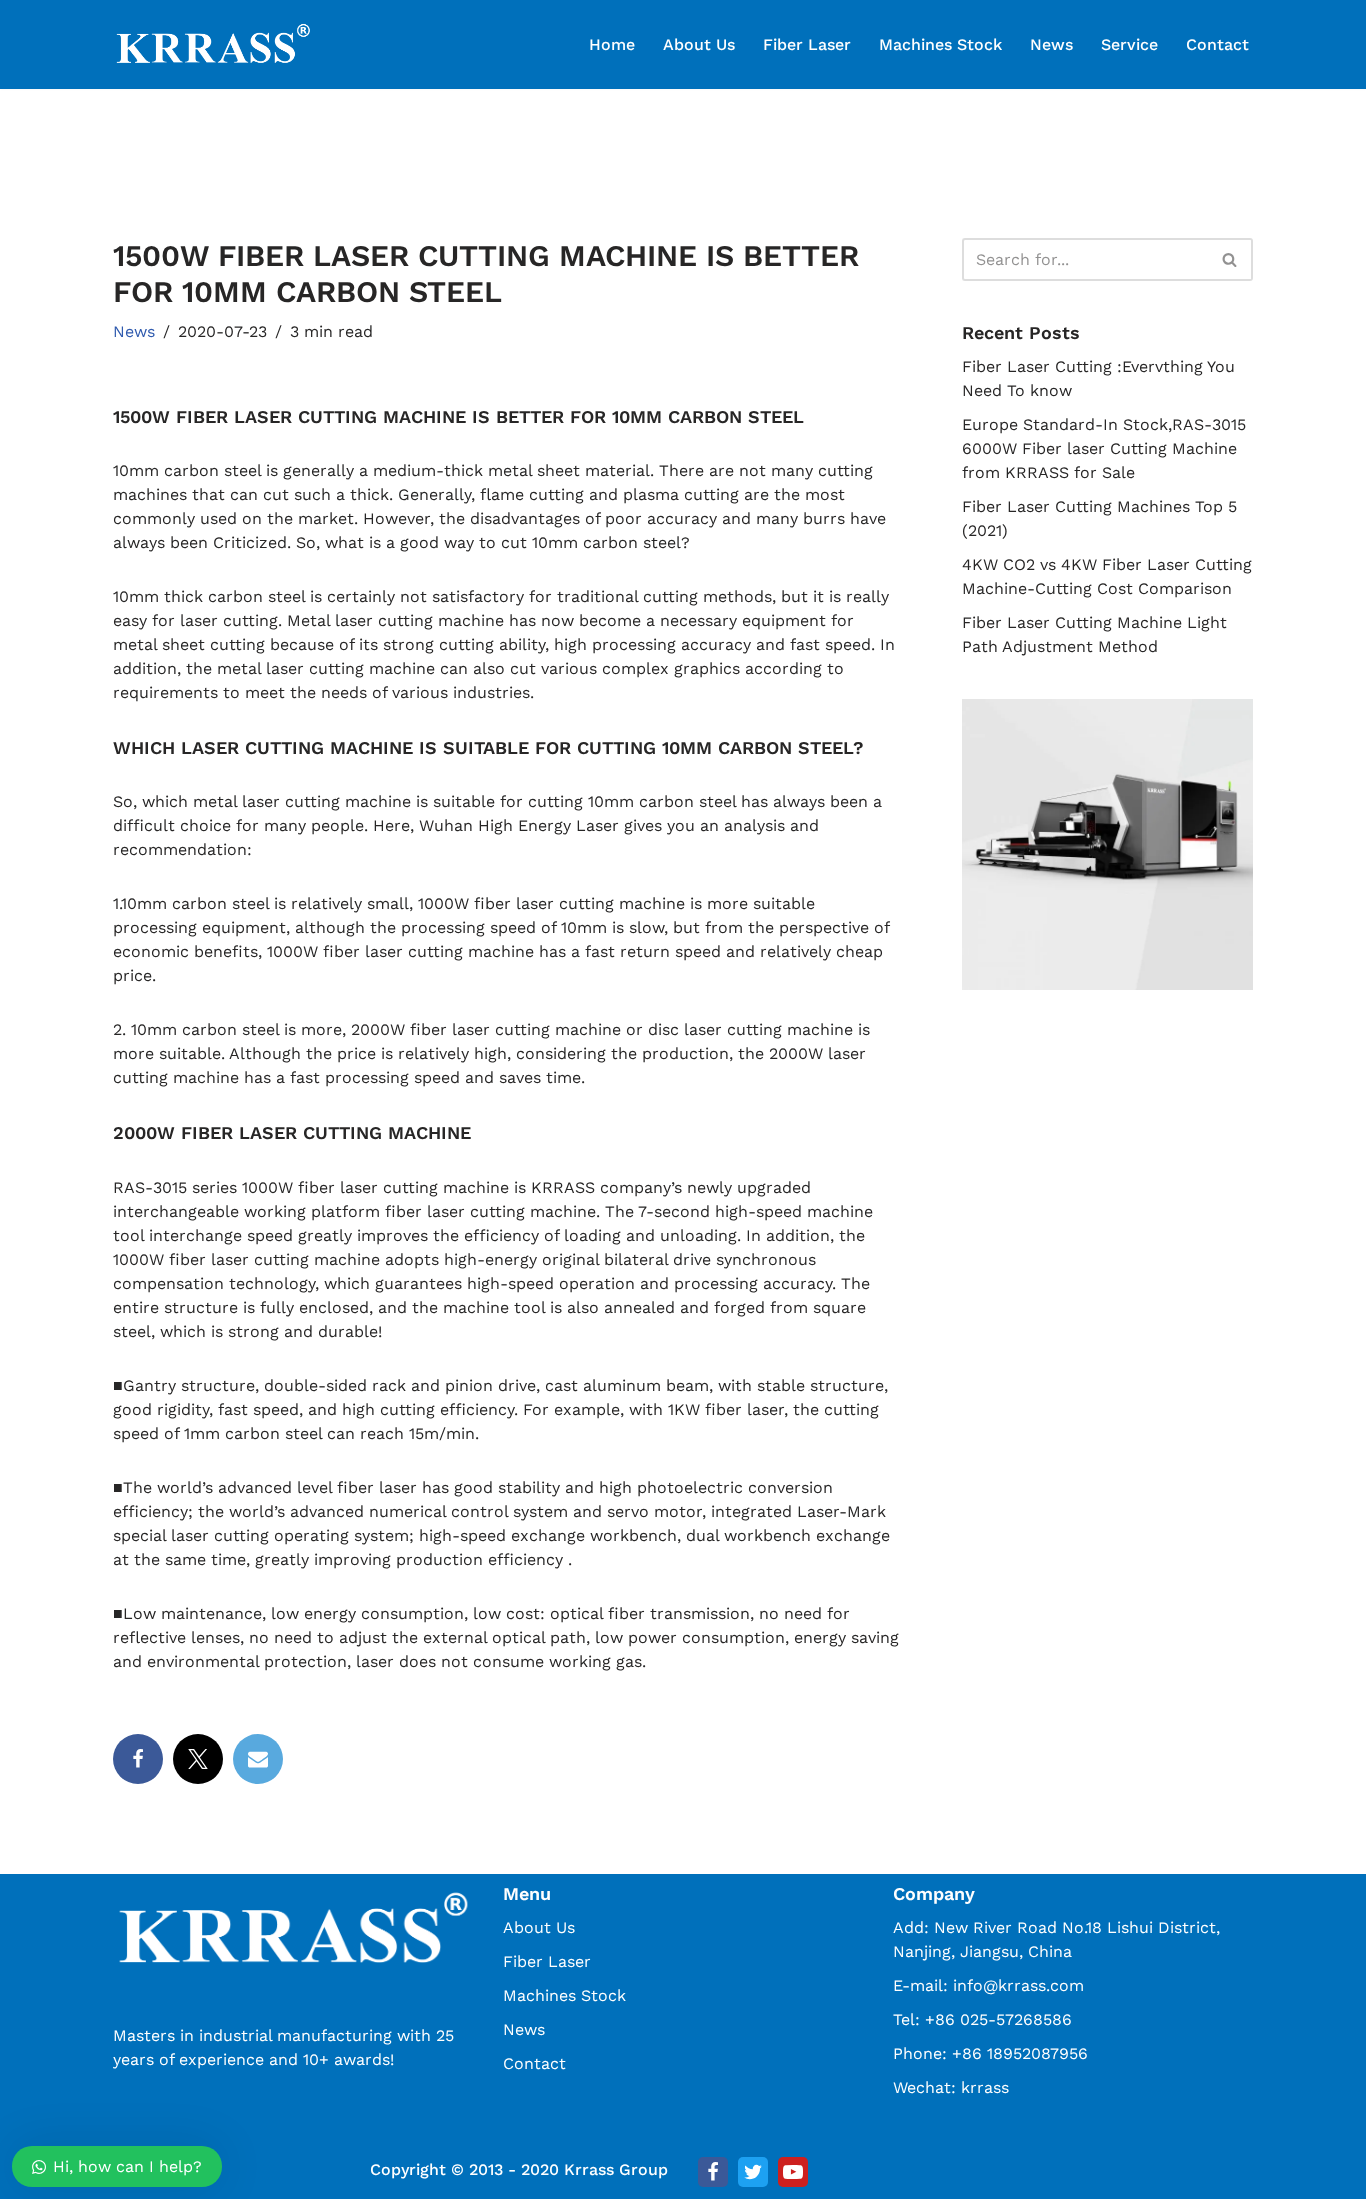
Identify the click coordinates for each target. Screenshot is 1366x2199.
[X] (198, 1759)
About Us (699, 44)
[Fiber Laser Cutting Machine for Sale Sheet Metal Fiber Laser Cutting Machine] (213, 44)
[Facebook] (138, 1759)
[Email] (258, 1759)
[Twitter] (753, 2172)
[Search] (1230, 259)
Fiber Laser (807, 44)
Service (1129, 44)
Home (612, 44)
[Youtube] (793, 2172)
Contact (1217, 44)
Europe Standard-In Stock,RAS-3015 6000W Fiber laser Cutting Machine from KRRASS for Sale (1104, 448)
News (1051, 44)
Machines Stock (940, 44)
